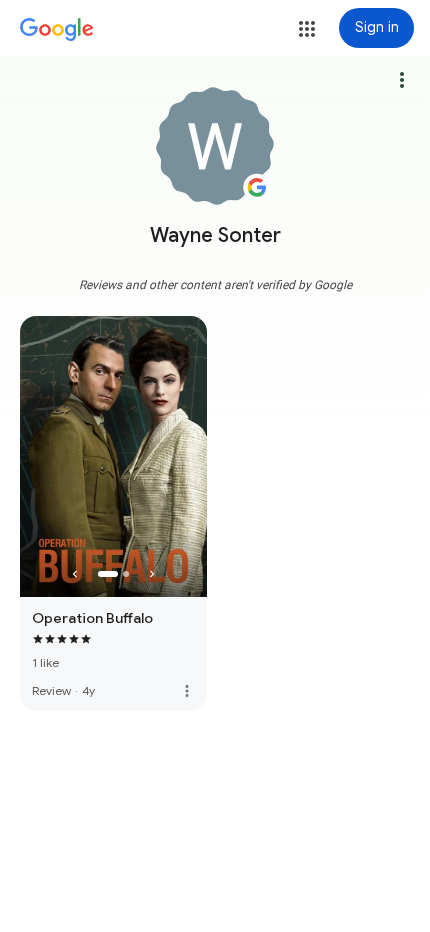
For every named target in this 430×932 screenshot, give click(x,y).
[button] (307, 29)
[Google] (57, 30)
